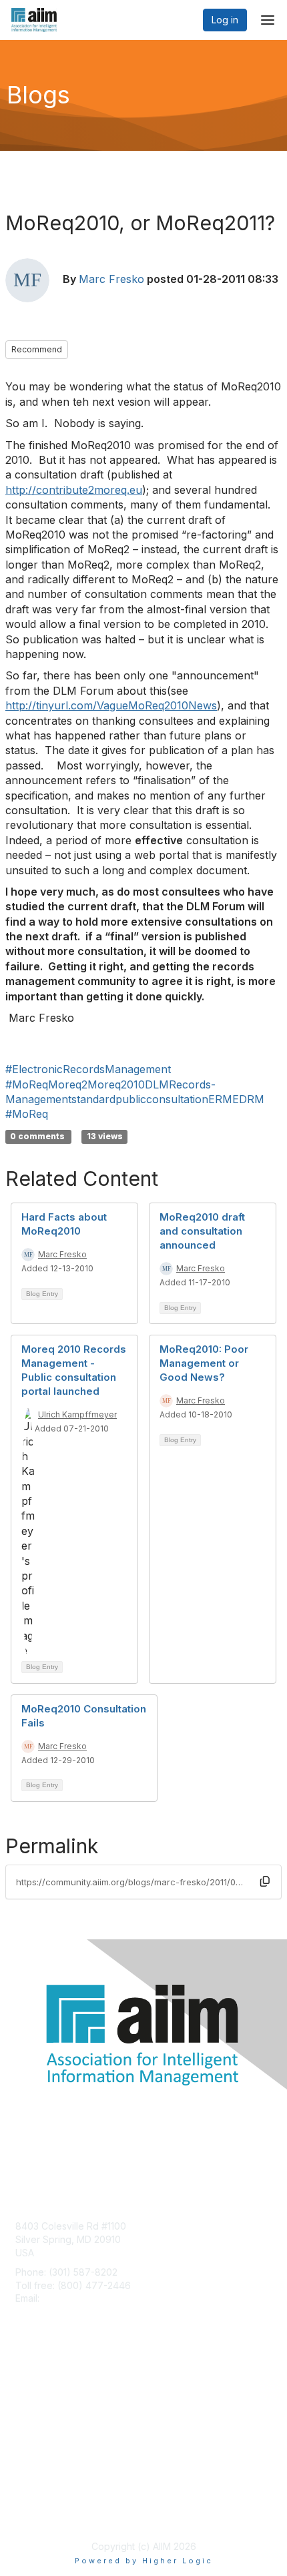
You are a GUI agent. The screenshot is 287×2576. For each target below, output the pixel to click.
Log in (225, 20)
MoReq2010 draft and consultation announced (202, 1231)
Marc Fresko (111, 279)
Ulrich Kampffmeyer (77, 1414)
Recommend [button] (37, 349)
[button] (265, 1881)
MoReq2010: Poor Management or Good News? (204, 1363)
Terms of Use (45, 2513)
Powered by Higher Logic (144, 2561)
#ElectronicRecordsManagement (88, 1069)
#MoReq (27, 1114)
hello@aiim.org (74, 2298)
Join (25, 2386)
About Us (35, 2500)
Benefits (33, 2399)
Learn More (41, 2412)
